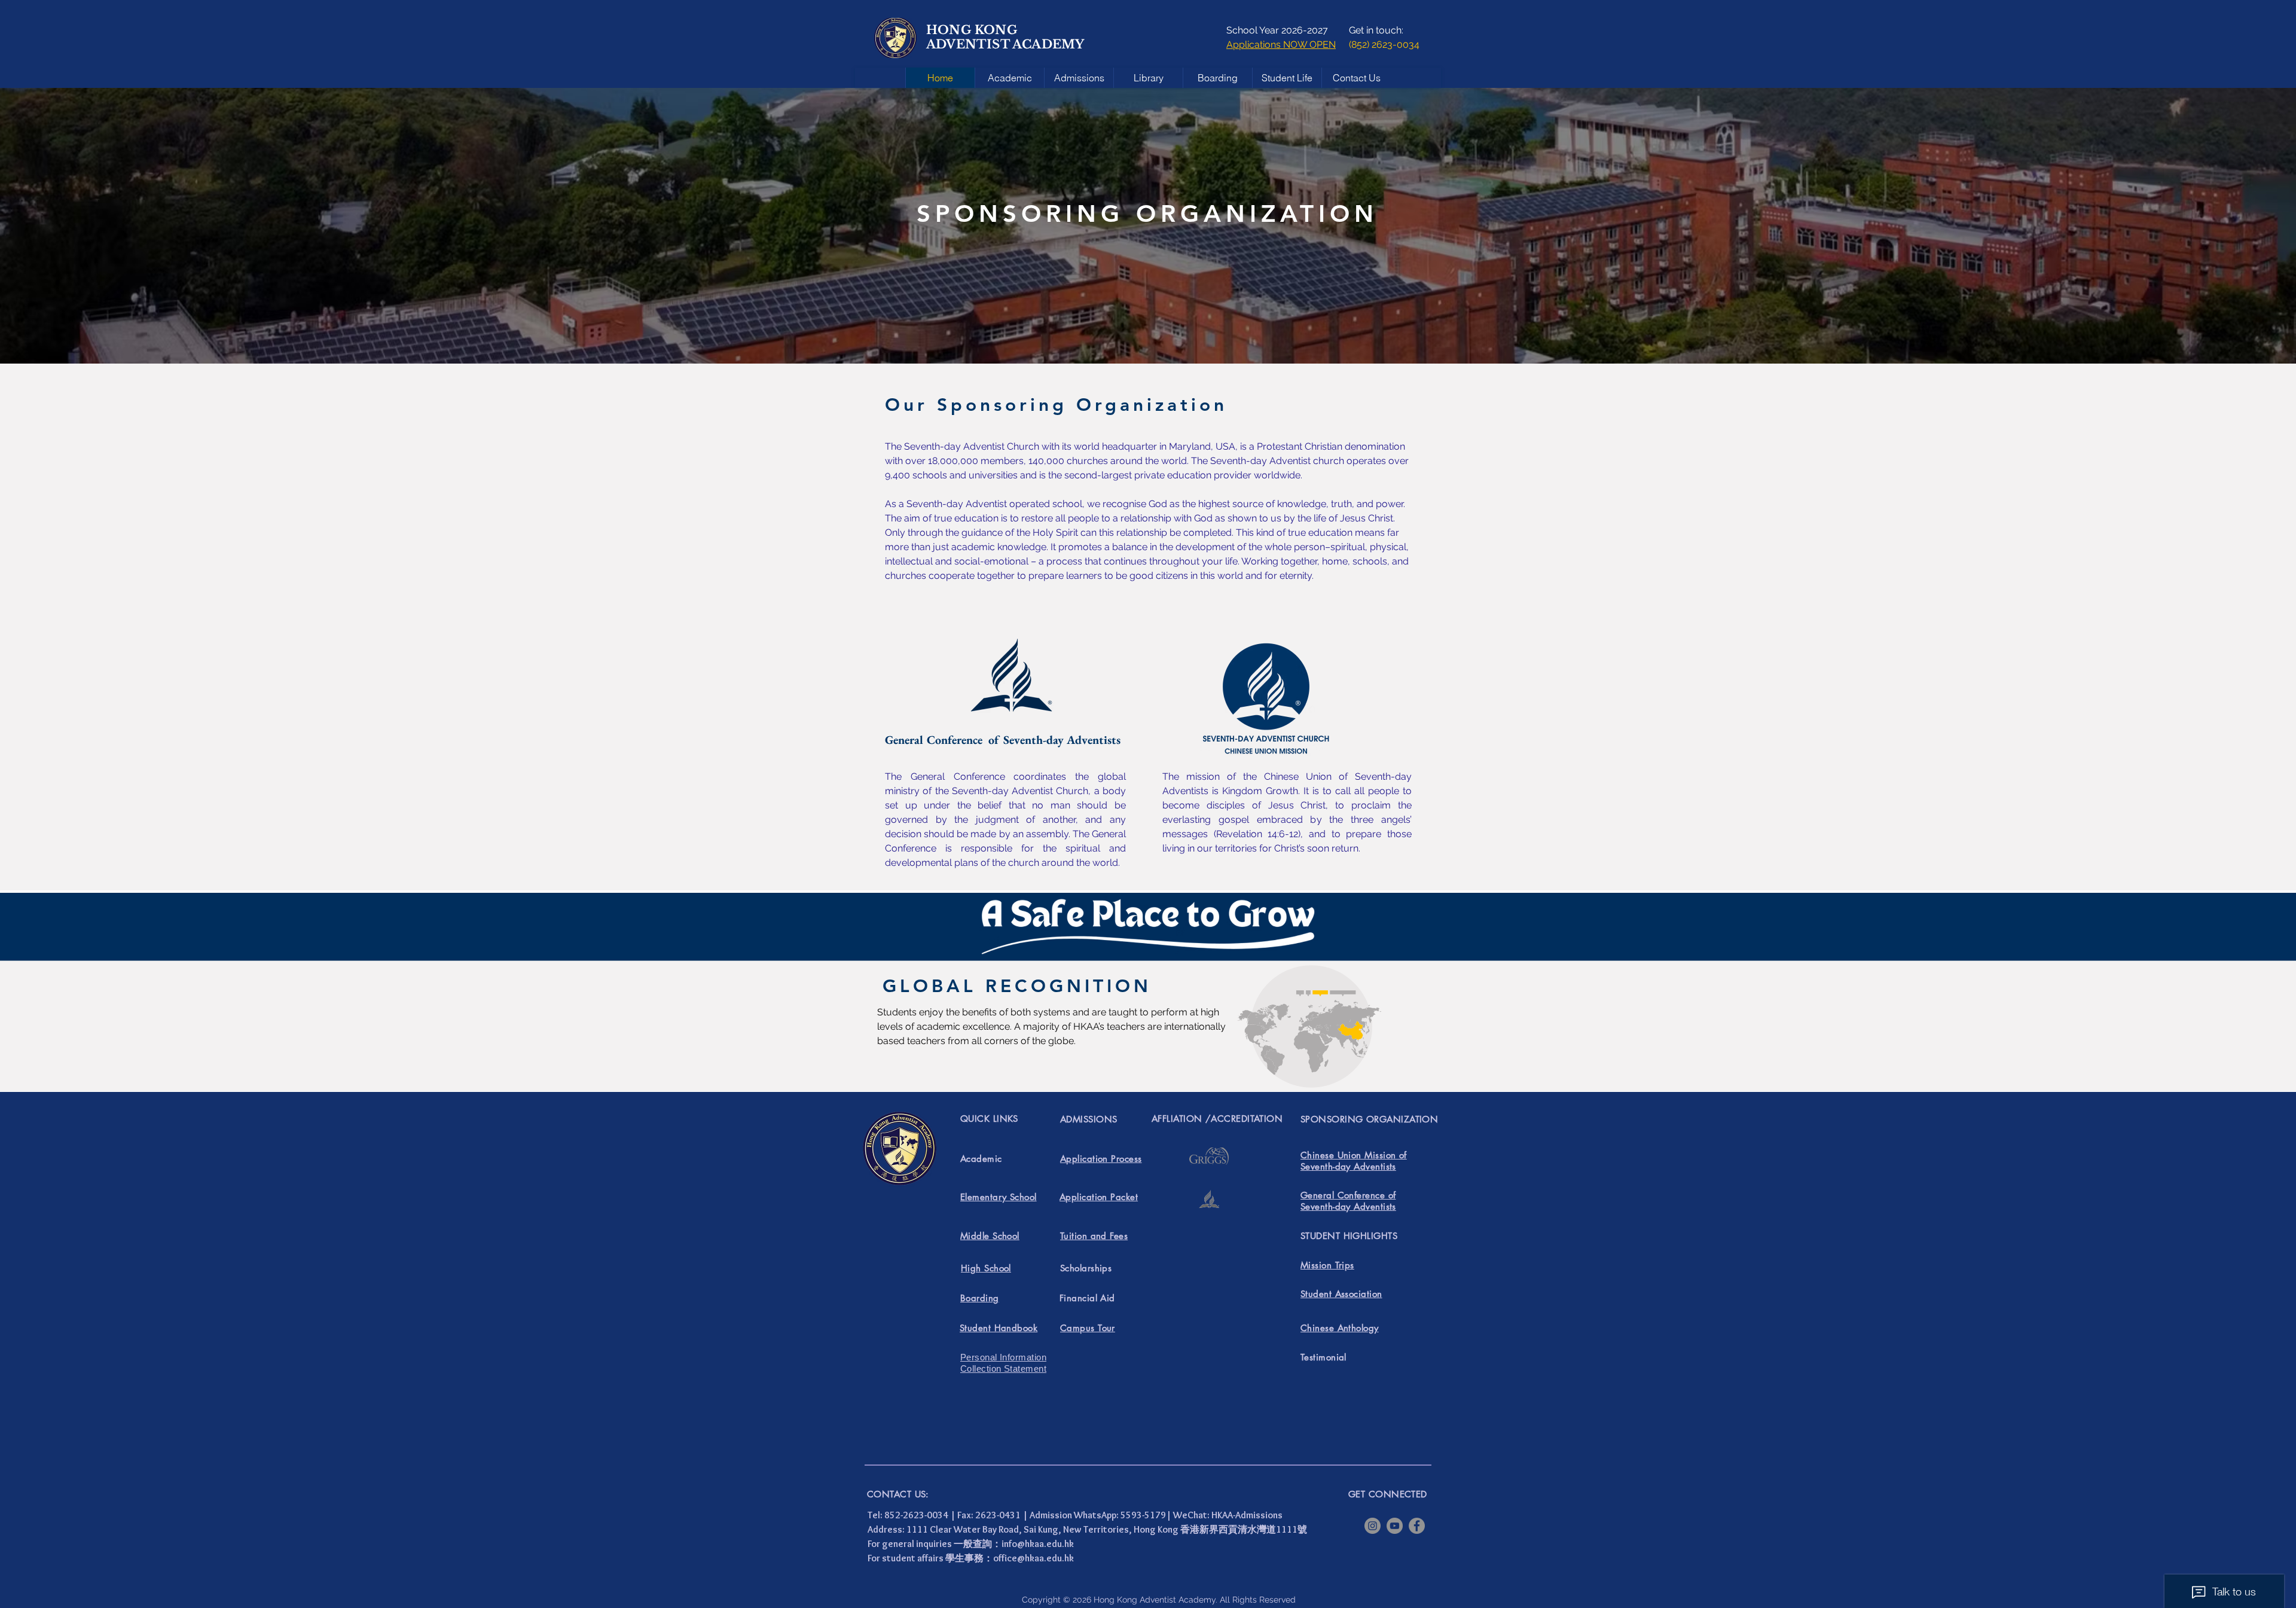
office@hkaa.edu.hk (1033, 1558)
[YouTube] (1395, 1526)
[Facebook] (1417, 1526)
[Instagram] (1373, 1526)
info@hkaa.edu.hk (1038, 1544)
